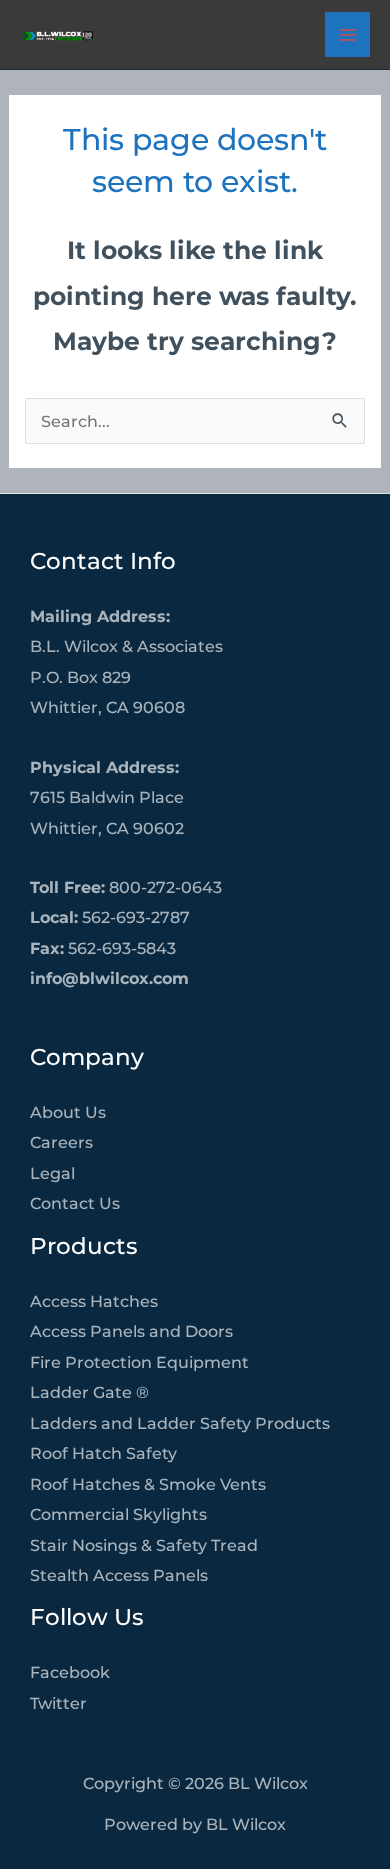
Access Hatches (94, 1301)
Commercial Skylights (118, 1514)
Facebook (70, 1672)
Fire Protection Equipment (139, 1362)
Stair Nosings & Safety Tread (144, 1545)
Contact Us (75, 1203)
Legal (52, 1173)
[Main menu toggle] (347, 34)
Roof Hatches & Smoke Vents (148, 1484)
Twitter (58, 1703)
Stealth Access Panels (119, 1575)
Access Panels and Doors (131, 1331)
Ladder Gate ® (89, 1392)
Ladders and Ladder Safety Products (180, 1423)
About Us (68, 1112)
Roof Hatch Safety (103, 1453)
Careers (61, 1142)
